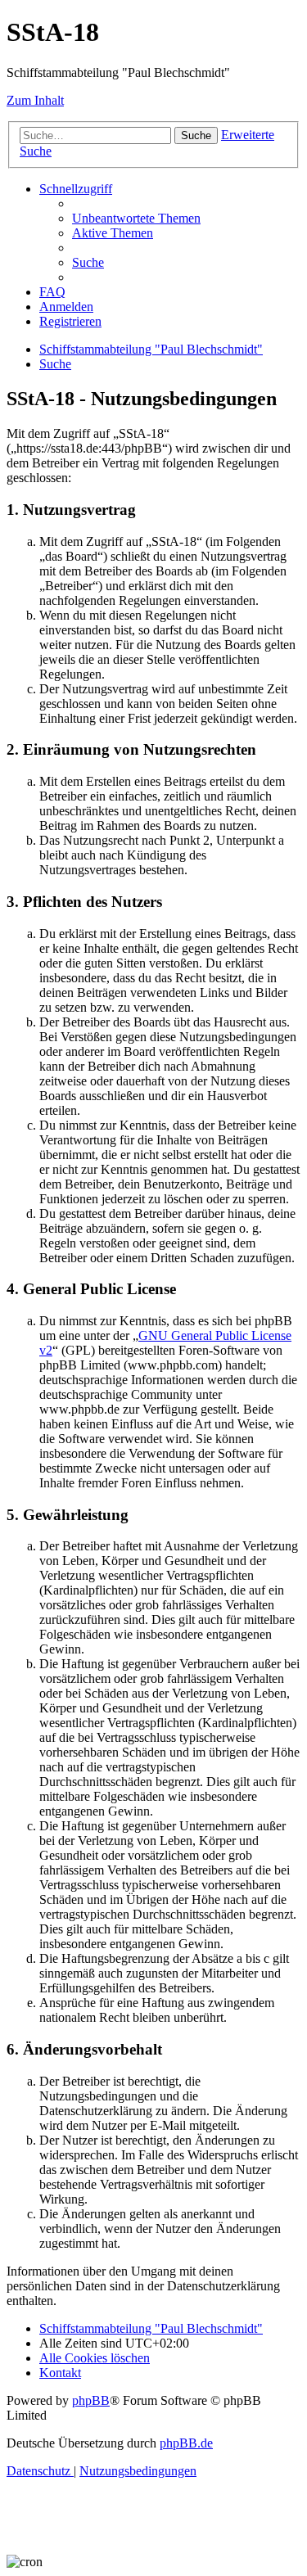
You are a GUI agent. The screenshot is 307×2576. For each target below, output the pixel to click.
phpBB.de (186, 2443)
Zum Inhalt (35, 100)
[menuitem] (136, 218)
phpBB (91, 2400)
